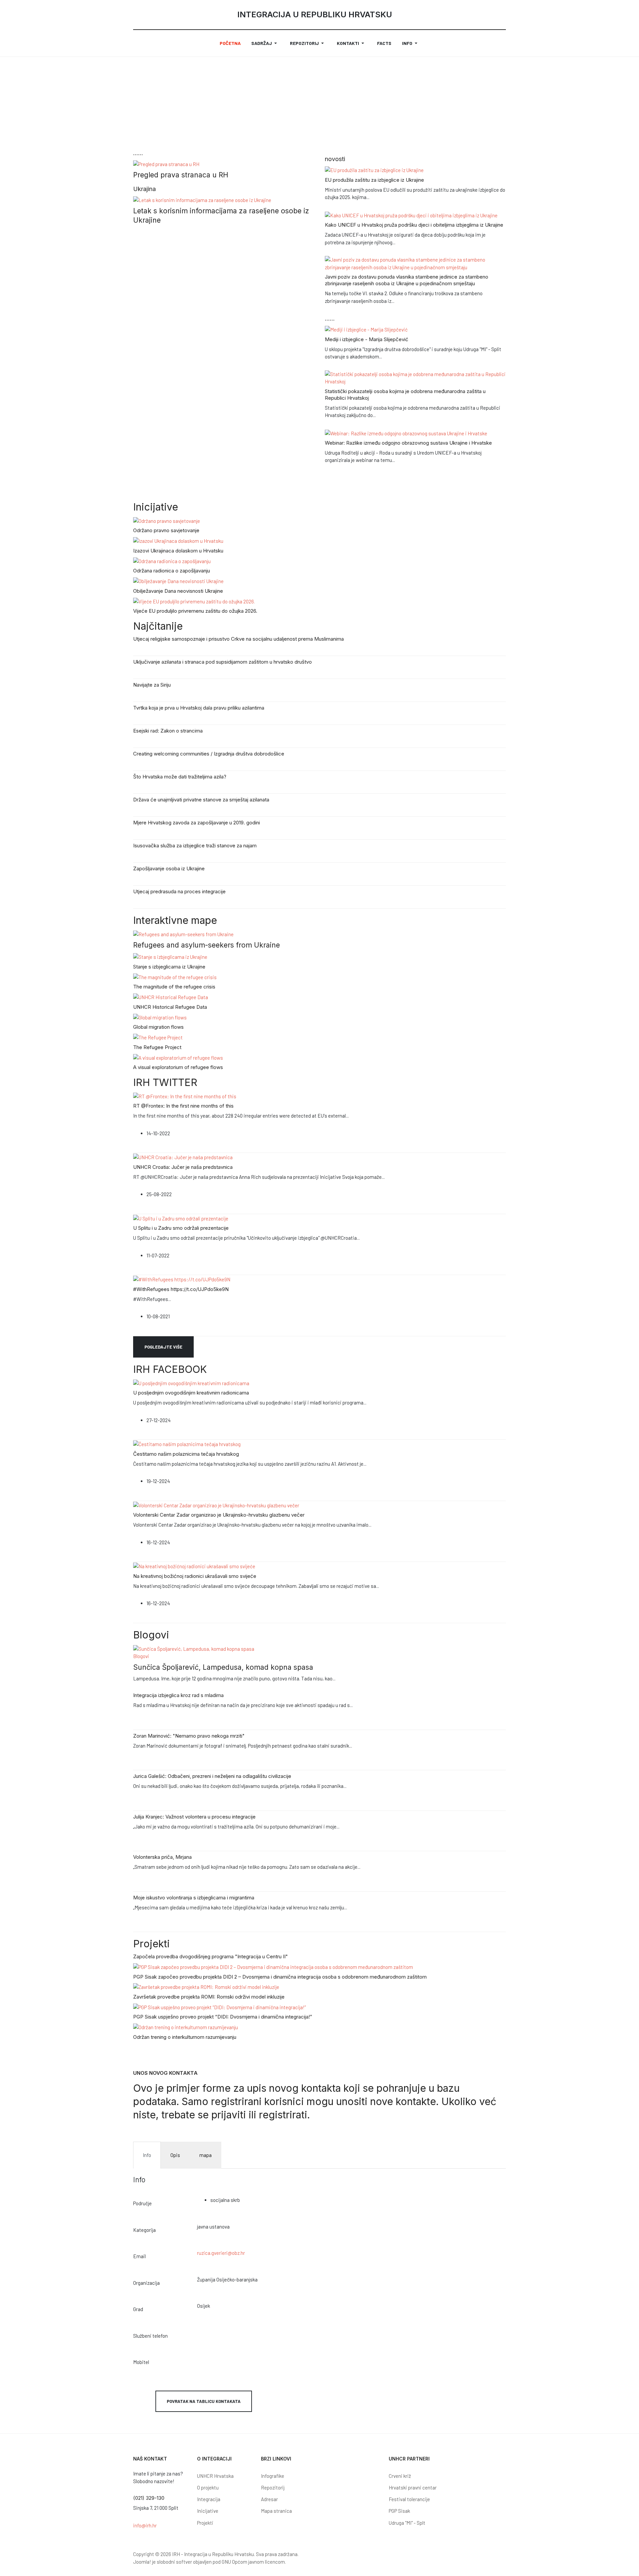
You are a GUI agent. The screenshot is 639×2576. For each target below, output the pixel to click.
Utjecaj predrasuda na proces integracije (179, 891)
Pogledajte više (163, 1347)
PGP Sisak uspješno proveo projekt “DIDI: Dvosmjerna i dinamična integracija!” (223, 2017)
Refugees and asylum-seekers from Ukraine (207, 945)
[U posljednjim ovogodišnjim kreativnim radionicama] (191, 1383)
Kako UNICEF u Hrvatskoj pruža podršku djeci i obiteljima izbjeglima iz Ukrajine (414, 225)
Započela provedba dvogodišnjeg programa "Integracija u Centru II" (211, 1956)
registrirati (283, 2115)
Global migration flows (158, 1027)
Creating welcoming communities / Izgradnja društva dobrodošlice (209, 754)
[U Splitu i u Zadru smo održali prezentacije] (181, 1218)
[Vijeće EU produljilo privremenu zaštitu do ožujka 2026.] (194, 601)
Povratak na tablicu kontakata (204, 2401)
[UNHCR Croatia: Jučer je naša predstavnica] (183, 1157)
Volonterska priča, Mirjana (162, 1857)
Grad (138, 2309)
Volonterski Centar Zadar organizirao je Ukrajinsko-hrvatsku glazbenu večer (219, 1515)
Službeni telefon (150, 2336)
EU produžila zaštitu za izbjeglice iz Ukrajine (374, 180)
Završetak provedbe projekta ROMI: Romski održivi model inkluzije (209, 1997)
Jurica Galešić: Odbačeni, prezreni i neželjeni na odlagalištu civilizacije (212, 1776)
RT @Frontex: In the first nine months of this (183, 1106)
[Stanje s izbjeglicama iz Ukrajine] (170, 956)
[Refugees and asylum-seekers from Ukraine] (183, 934)
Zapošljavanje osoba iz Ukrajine (169, 868)
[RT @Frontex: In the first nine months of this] (185, 1096)
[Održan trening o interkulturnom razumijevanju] (186, 2027)
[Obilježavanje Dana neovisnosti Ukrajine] (178, 580)
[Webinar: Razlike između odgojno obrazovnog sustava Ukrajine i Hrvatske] (406, 433)
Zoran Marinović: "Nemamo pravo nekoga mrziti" (189, 1736)
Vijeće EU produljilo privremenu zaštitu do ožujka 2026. (195, 611)
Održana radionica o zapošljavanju (172, 571)
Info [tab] (147, 2155)
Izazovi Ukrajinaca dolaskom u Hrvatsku (178, 551)
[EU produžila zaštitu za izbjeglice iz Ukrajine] (374, 169)
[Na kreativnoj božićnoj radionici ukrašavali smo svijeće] (194, 1566)
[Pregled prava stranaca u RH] (166, 163)
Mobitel (141, 2362)
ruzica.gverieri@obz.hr (221, 2253)
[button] (265, 43)
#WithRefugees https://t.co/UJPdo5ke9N (181, 1289)
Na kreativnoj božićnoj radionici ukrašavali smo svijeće (195, 1576)
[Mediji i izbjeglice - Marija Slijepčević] (366, 329)
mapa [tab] (206, 2155)
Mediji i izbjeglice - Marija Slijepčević (367, 339)
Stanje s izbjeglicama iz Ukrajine (169, 967)
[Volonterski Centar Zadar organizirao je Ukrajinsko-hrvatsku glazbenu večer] (216, 1505)
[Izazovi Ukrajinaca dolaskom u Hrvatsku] (178, 540)
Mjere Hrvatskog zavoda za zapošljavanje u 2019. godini (197, 823)
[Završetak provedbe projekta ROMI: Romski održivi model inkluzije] (206, 1987)
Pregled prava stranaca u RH (181, 175)
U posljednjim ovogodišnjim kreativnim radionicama (191, 1393)
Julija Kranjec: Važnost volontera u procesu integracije (194, 1817)
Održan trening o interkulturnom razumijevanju (185, 2037)
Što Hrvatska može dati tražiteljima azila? (180, 777)
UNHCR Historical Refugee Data (170, 1007)
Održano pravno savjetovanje (166, 530)
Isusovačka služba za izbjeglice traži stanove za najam (195, 846)
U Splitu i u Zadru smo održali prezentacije (181, 1228)
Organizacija (146, 2283)
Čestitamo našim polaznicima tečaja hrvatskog (186, 1454)
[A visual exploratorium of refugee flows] (178, 1057)
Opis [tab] (175, 2155)
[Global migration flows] (160, 1017)
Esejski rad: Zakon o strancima (168, 731)
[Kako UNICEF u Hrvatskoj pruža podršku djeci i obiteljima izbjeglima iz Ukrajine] (411, 215)
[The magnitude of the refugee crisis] (175, 976)
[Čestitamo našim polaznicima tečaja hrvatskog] (187, 1443)
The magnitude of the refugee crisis (174, 987)
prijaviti (230, 2115)
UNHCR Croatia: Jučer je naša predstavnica (183, 1167)
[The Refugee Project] (158, 1037)
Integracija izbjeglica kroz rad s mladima (178, 1695)
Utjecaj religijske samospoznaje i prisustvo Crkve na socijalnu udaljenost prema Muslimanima (238, 639)
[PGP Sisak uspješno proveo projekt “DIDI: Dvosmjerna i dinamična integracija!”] (219, 2007)
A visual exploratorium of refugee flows (178, 1067)
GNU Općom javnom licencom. (254, 2562)
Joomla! (142, 2562)
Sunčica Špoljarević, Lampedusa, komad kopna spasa (223, 1667)
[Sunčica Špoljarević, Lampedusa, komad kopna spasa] (194, 1648)
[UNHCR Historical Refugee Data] (171, 996)
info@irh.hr (145, 2525)
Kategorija (144, 2230)
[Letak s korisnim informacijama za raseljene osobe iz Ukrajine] (202, 199)
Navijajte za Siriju (152, 685)
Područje (142, 2203)
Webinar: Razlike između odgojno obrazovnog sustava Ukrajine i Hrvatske (408, 443)
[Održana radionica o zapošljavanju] (172, 560)
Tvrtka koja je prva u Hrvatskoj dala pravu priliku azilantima (199, 708)
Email (139, 2256)
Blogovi (141, 1656)
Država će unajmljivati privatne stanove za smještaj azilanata (201, 800)
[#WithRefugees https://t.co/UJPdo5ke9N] (182, 1279)
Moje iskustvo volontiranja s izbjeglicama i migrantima (194, 1898)
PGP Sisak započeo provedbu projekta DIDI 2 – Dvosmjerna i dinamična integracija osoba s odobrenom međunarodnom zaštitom (280, 1977)
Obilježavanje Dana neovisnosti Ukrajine (178, 591)
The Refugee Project (157, 1047)
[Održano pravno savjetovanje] (167, 520)
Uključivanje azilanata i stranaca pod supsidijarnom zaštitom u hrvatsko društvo (222, 662)
